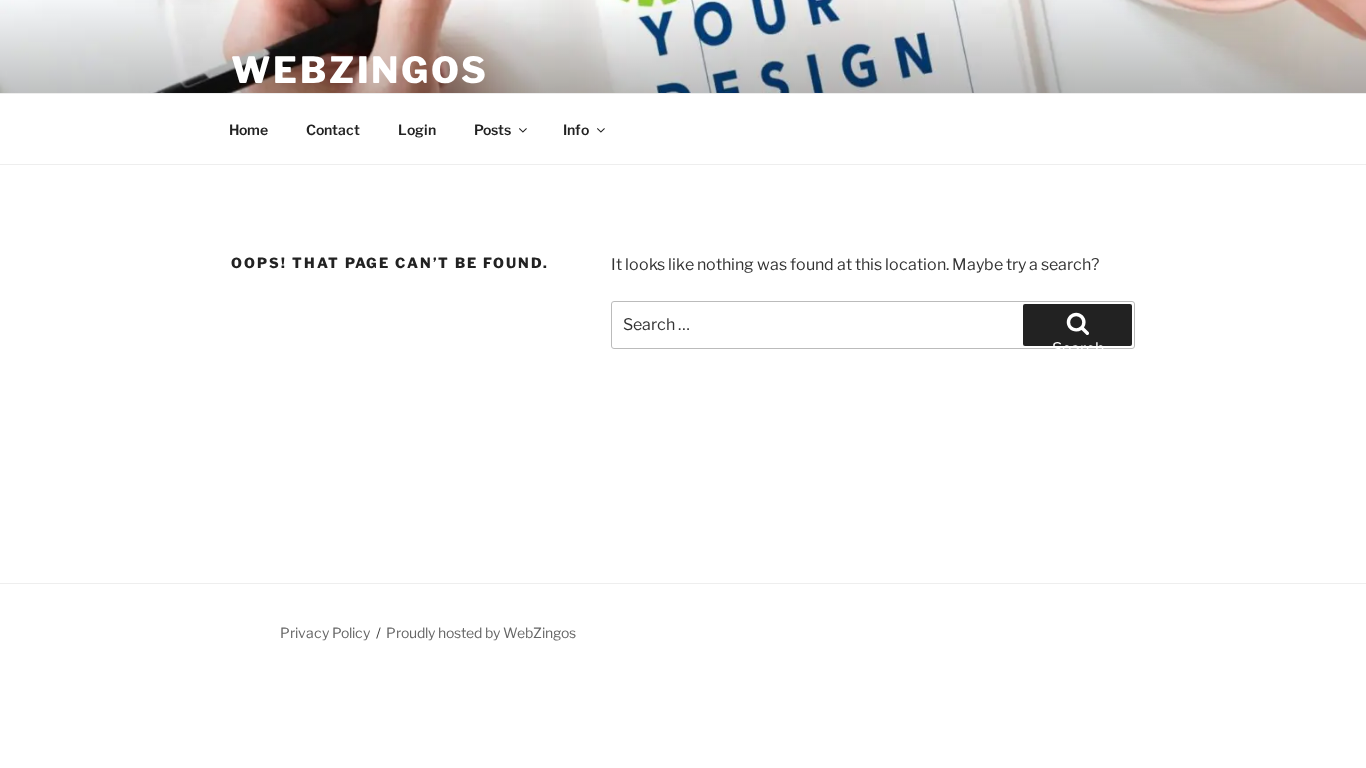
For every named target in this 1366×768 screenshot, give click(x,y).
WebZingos (360, 70)
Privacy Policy (325, 632)
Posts (492, 129)
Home (248, 129)
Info (576, 129)
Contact (333, 129)
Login (417, 129)
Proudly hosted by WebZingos (481, 632)
